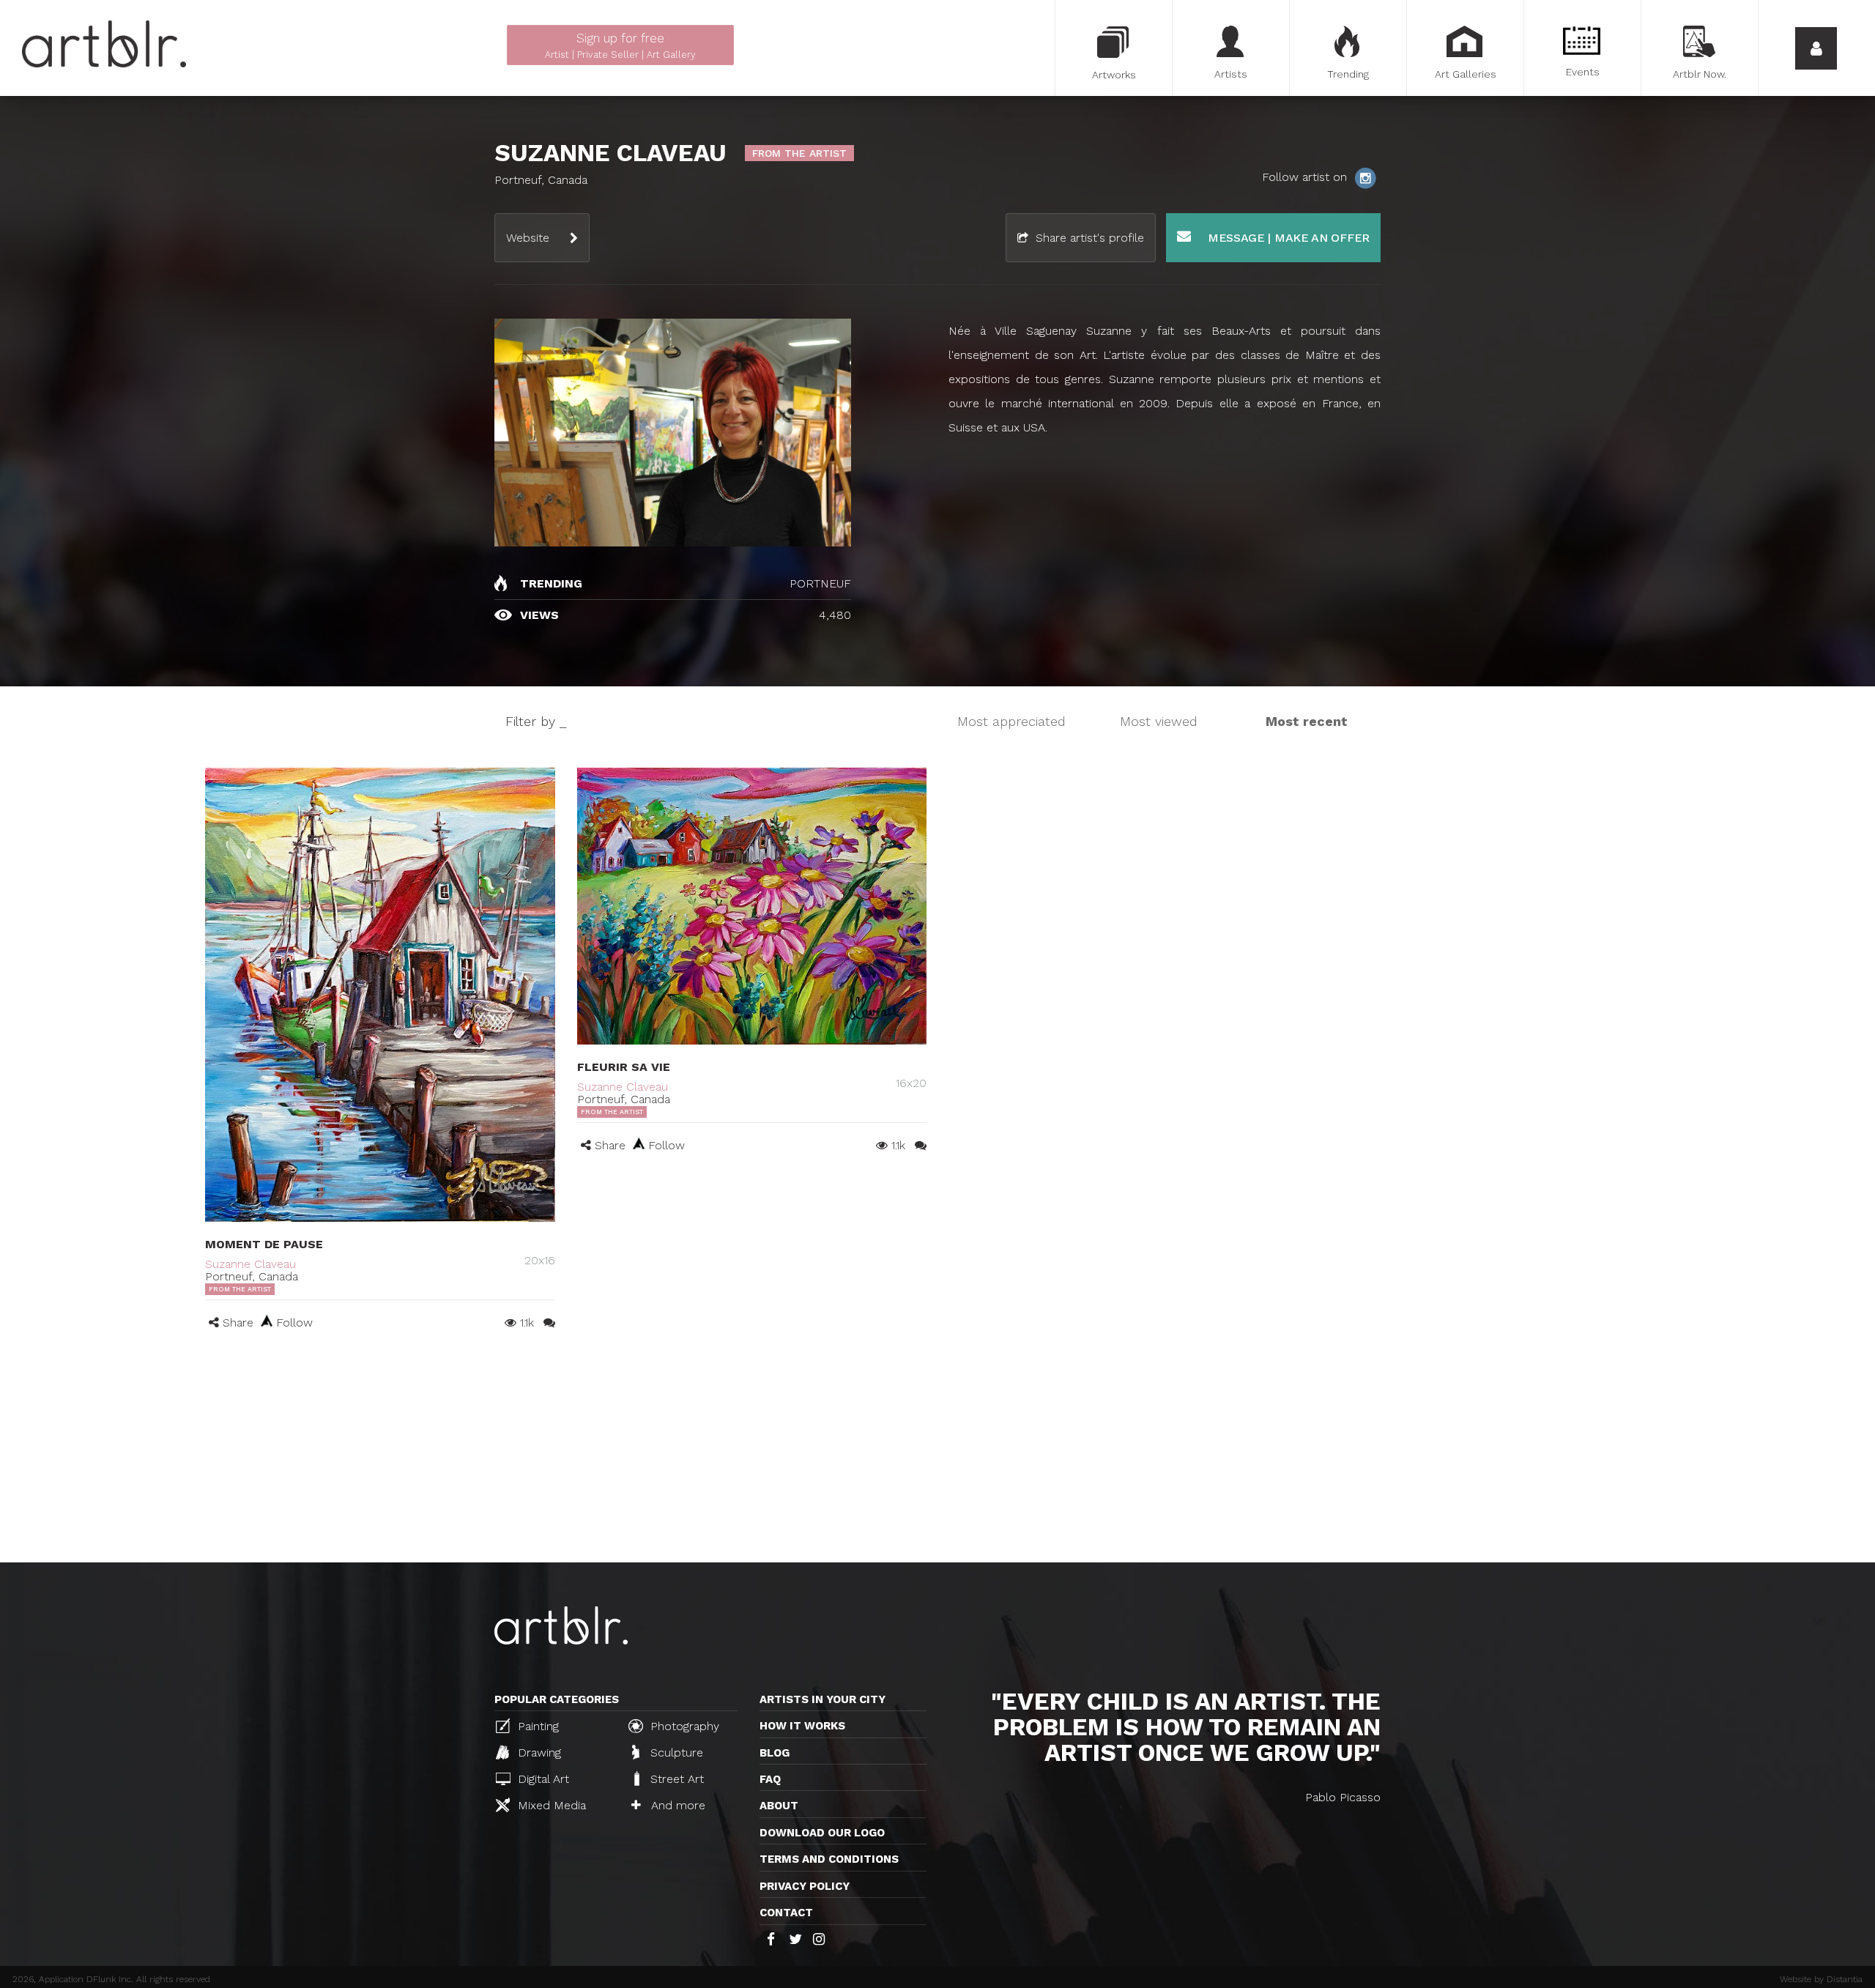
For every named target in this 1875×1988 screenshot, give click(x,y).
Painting (536, 1726)
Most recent (1307, 721)
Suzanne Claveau (250, 1264)
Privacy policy (805, 1886)
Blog (775, 1753)
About (779, 1806)
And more (676, 1805)
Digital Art (542, 1779)
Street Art (675, 1779)
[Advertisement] (937, 1453)
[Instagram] (1365, 177)
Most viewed (1159, 721)
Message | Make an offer (1287, 238)
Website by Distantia (1821, 1979)
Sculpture (675, 1753)
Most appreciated (1011, 721)
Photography (683, 1726)
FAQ (770, 1779)
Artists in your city (823, 1699)
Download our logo (822, 1833)
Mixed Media (550, 1805)
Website (528, 238)
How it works (802, 1726)
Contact (786, 1913)
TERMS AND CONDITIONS (829, 1859)
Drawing (538, 1753)
